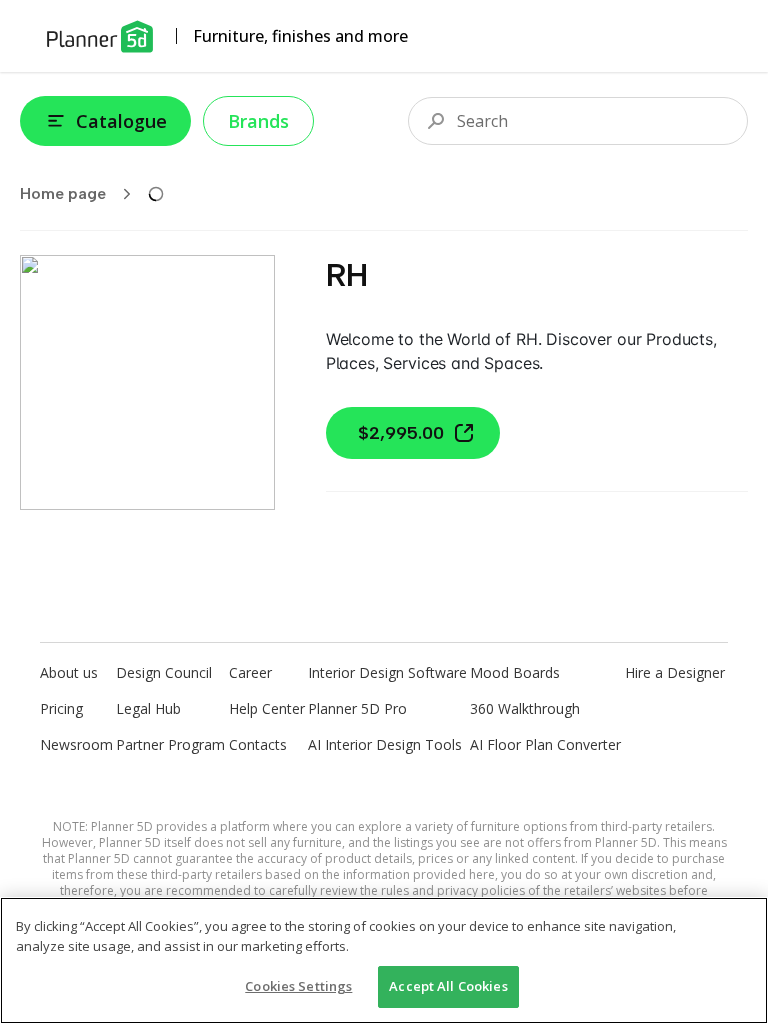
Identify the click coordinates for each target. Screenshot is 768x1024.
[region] (384, 960)
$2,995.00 (401, 433)
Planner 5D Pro (357, 708)
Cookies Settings (298, 986)
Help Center (267, 708)
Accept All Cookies (448, 986)
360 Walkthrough (525, 708)
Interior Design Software (387, 672)
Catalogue (121, 121)
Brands (258, 121)
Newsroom (76, 744)
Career (250, 672)
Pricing (61, 708)
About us (69, 672)
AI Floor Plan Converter (545, 744)
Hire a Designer (675, 672)
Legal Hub (148, 708)
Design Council (164, 672)
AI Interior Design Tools (385, 744)
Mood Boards (515, 672)
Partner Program (170, 744)
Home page (63, 193)
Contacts (258, 744)
